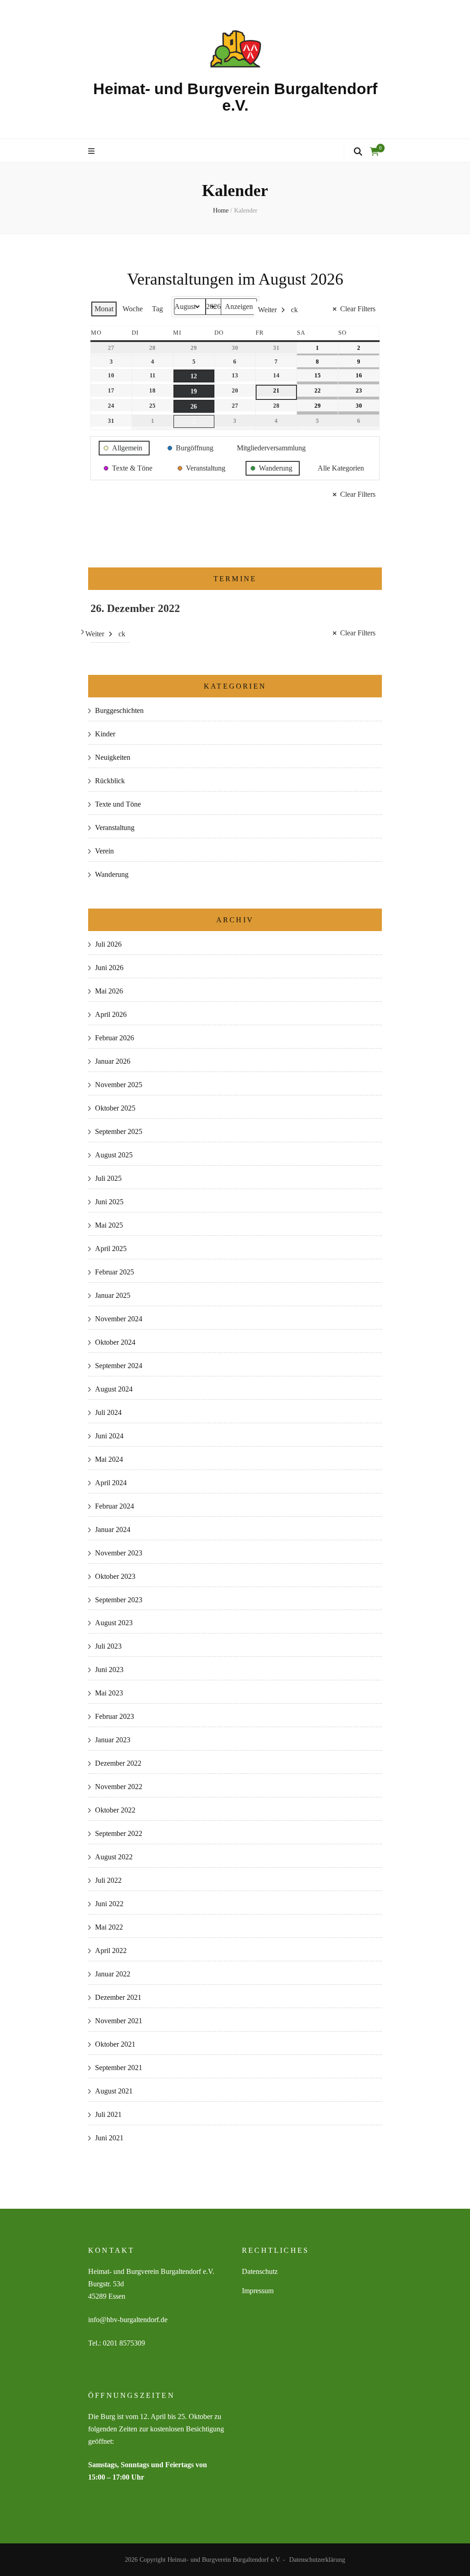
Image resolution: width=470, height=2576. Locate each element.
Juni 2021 (109, 2138)
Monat (104, 309)
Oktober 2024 (115, 1342)
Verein (104, 851)
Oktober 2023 (115, 1576)
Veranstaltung (115, 828)
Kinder (105, 734)
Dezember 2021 (118, 1997)
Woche (133, 309)
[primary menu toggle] (92, 152)
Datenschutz (260, 2271)
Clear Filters (358, 309)
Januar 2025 (113, 1295)
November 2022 (119, 1787)
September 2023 (119, 1600)
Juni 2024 (109, 1436)
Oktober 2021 (115, 2044)
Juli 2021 (108, 2114)
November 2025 (119, 1085)
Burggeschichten (119, 710)
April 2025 (111, 1249)
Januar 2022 (113, 1974)
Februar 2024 (115, 1506)
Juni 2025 (109, 1202)
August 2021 (114, 2091)
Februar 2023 (115, 1716)
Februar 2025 (115, 1272)
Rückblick (110, 781)
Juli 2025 (108, 1178)
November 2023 (119, 1553)
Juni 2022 (109, 1904)
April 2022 (111, 1950)
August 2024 (114, 1389)
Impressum (258, 2291)
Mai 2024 (109, 1459)
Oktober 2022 (115, 1810)
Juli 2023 (108, 1646)
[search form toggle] (358, 152)
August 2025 (114, 1155)
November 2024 (119, 1319)
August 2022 (114, 1857)
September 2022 (119, 1833)
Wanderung (112, 874)
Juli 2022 (108, 1880)
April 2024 (111, 1483)
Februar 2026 (115, 1038)
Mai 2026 (109, 991)
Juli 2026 (108, 944)
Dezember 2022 (118, 1763)
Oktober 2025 (115, 1108)
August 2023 (114, 1623)
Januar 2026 (113, 1061)
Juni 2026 (109, 968)
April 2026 (111, 1014)
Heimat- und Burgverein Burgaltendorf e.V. (235, 97)
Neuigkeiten (113, 757)
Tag (157, 309)
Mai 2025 (109, 1225)
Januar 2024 (113, 1529)
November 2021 (119, 2021)
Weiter (267, 310)
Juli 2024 (108, 1412)
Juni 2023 (109, 1670)
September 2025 (119, 1131)
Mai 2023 (109, 1693)
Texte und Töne (118, 804)
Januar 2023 (113, 1740)
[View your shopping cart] (375, 152)
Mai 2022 (109, 1927)
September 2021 (119, 2068)
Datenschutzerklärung (317, 2560)
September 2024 (119, 1366)
